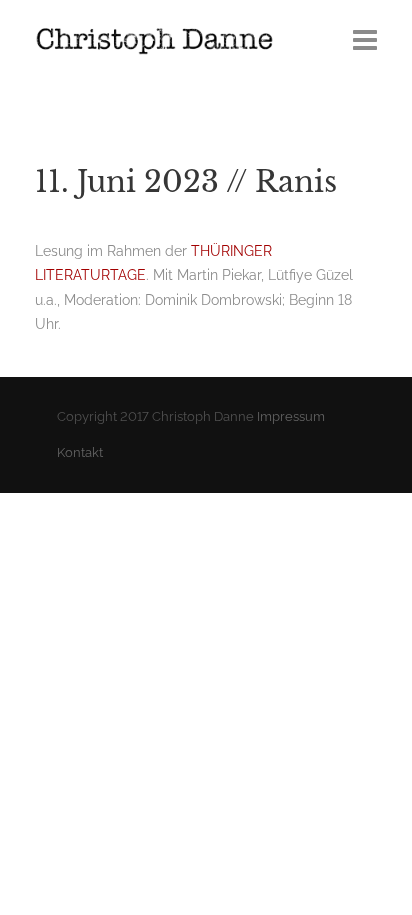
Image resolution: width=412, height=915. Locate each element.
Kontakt (80, 452)
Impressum (291, 416)
